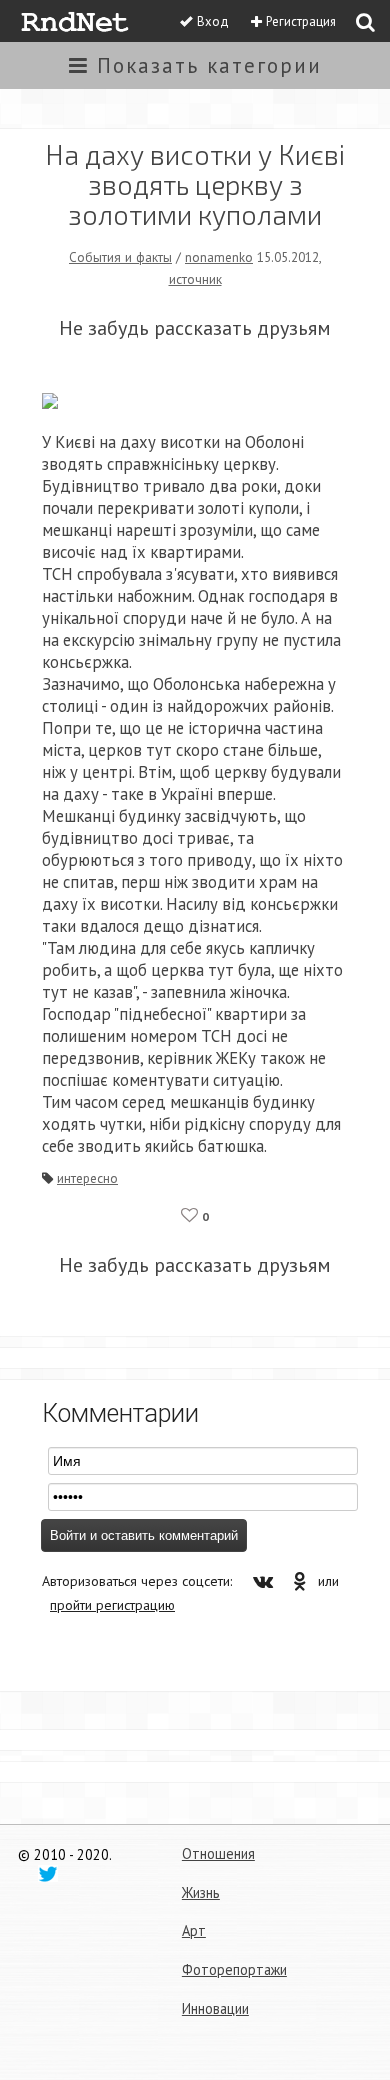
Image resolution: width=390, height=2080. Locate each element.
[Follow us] (48, 1873)
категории (209, 65)
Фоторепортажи (234, 1969)
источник (195, 279)
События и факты (120, 257)
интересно (87, 1178)
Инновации (215, 2008)
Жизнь (201, 1892)
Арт (194, 1930)
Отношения (218, 1853)
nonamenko (219, 257)
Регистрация (301, 21)
